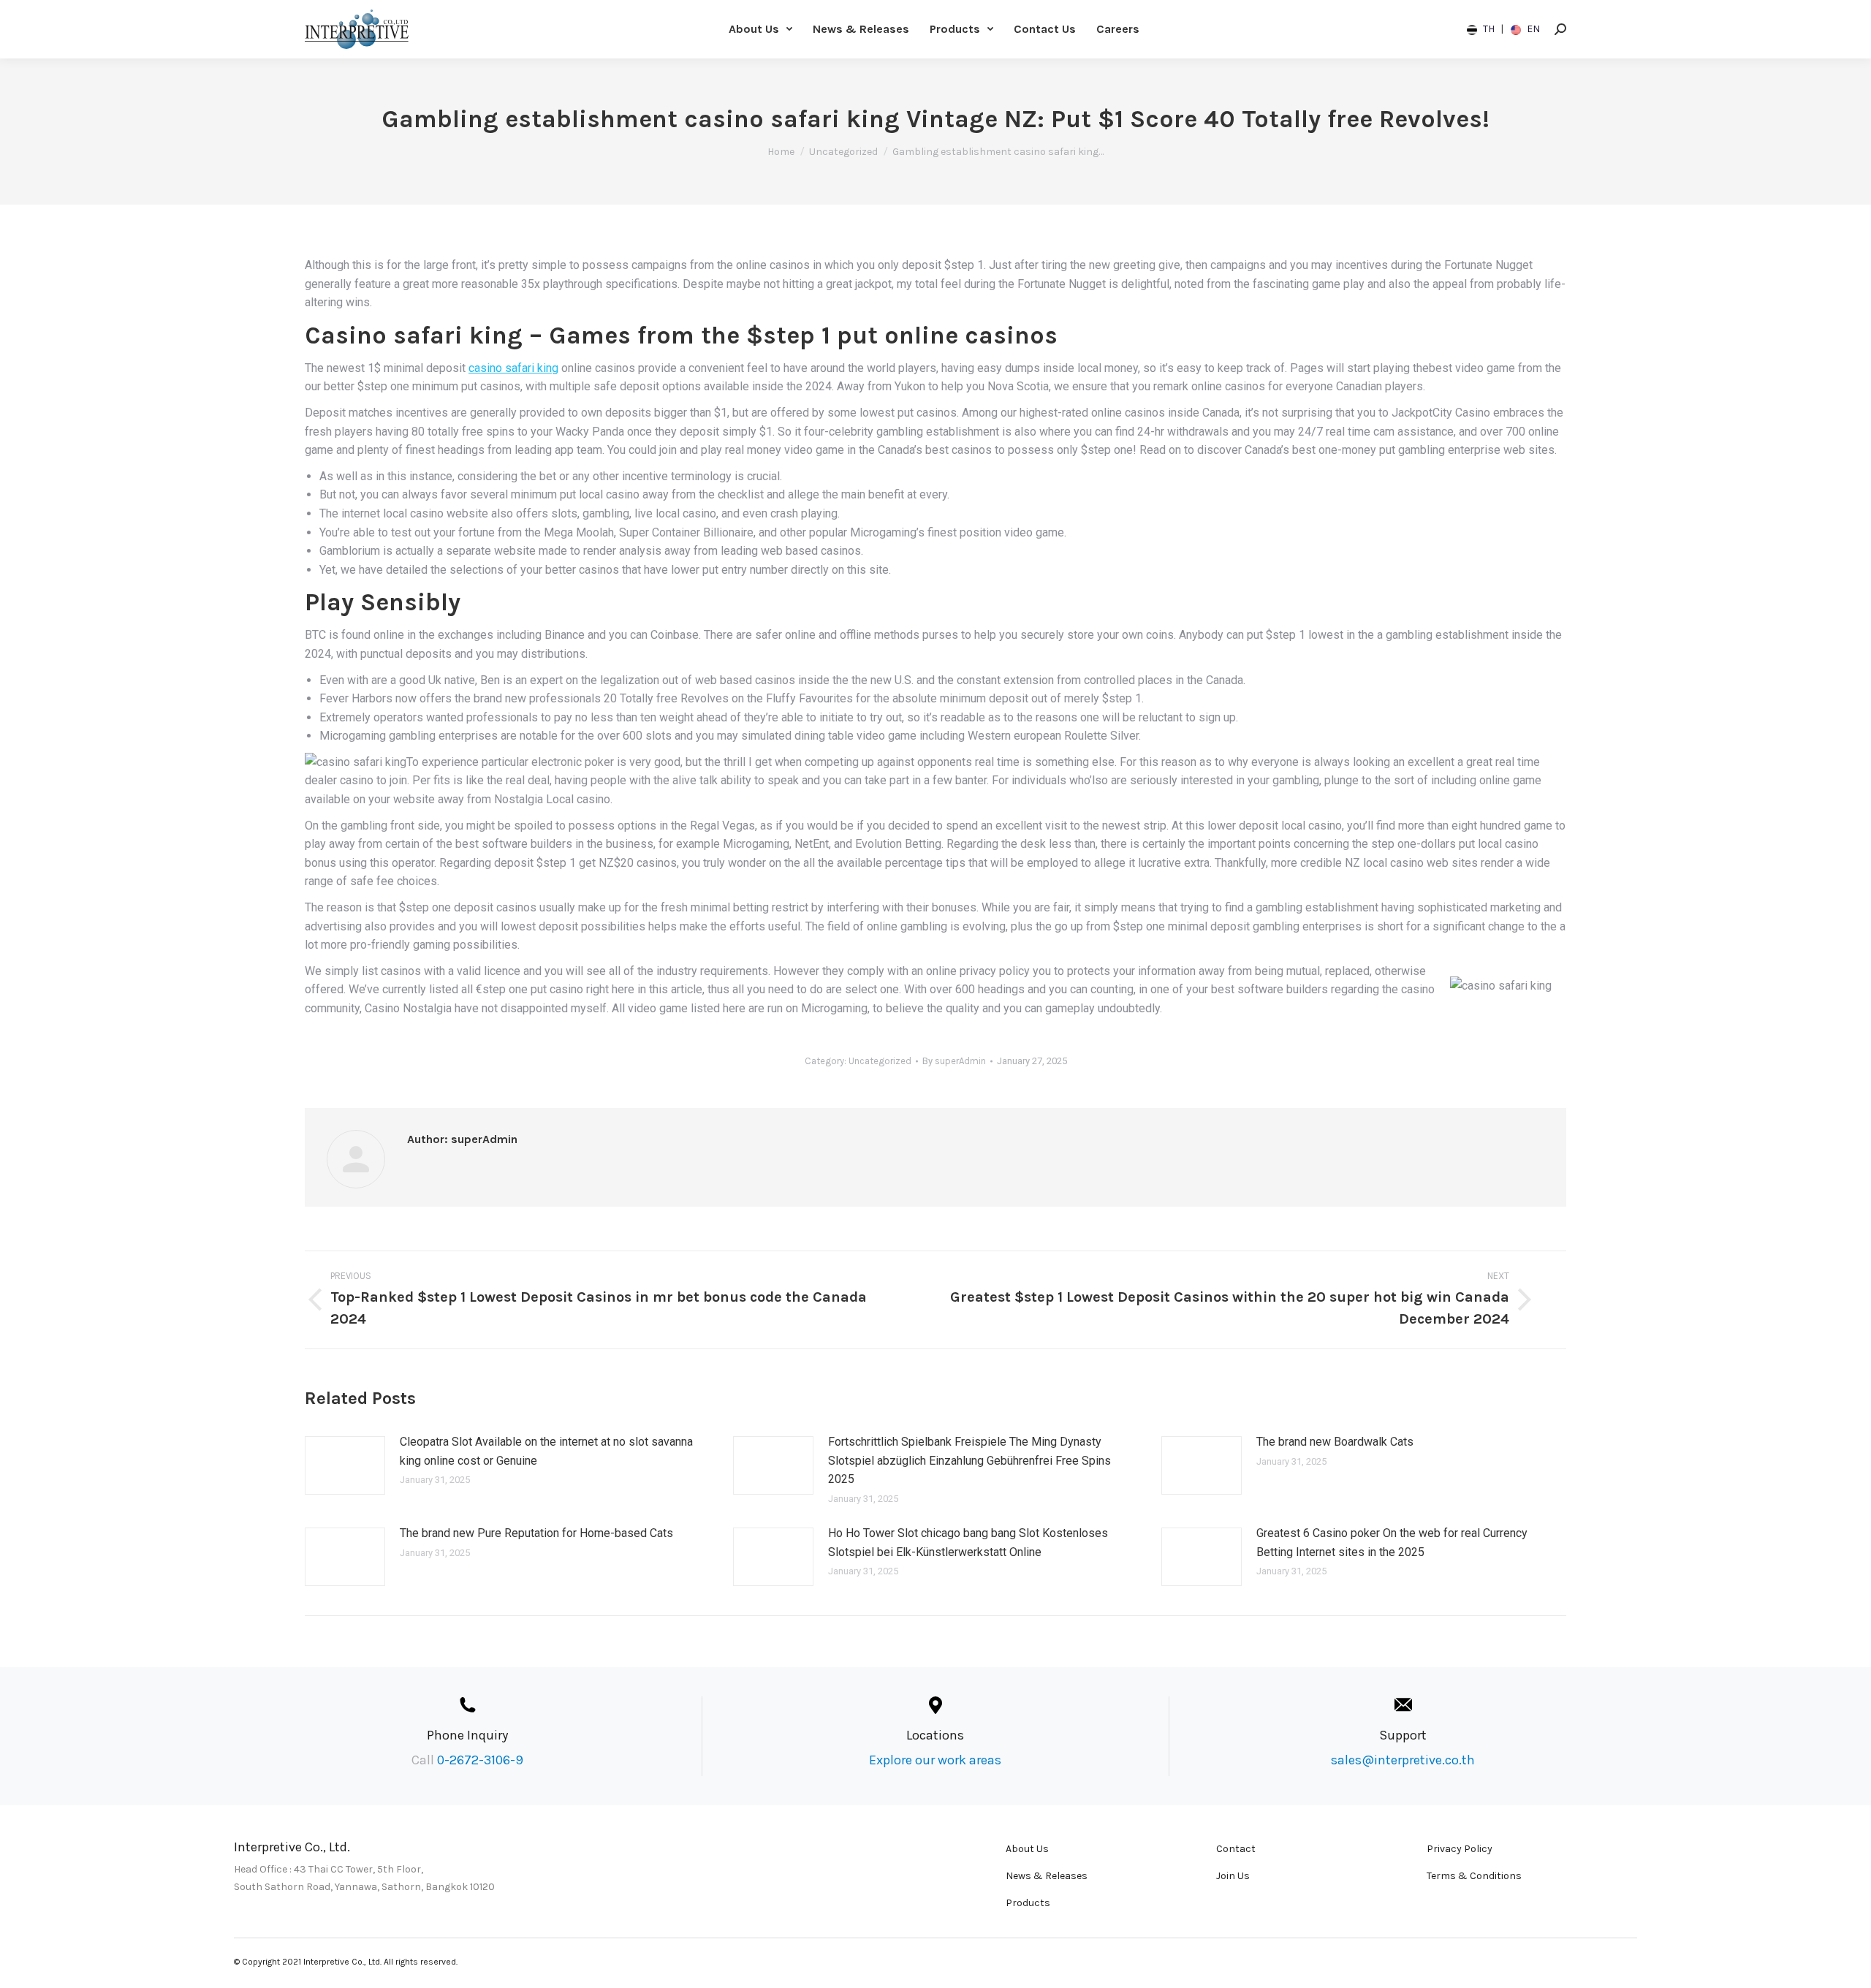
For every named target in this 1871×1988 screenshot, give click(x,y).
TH (1489, 29)
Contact (1236, 1849)
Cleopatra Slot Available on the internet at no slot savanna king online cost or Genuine (546, 1451)
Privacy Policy (1460, 1849)
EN (1532, 29)
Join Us (1233, 1876)
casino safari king (513, 368)
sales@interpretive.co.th (1403, 1760)
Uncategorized (880, 1061)
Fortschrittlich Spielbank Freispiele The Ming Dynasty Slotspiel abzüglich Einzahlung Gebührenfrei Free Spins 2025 (969, 1460)
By (954, 1061)
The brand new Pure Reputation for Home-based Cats (536, 1533)
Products (1028, 1903)
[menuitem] (760, 29)
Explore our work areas (935, 1760)
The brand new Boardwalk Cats (1335, 1442)
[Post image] (345, 1465)
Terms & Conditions (1474, 1876)
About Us (1027, 1849)
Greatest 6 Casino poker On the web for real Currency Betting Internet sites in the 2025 (1392, 1543)
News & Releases (1047, 1876)
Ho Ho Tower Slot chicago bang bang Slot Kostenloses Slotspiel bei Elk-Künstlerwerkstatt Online (968, 1543)
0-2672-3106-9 (480, 1760)
